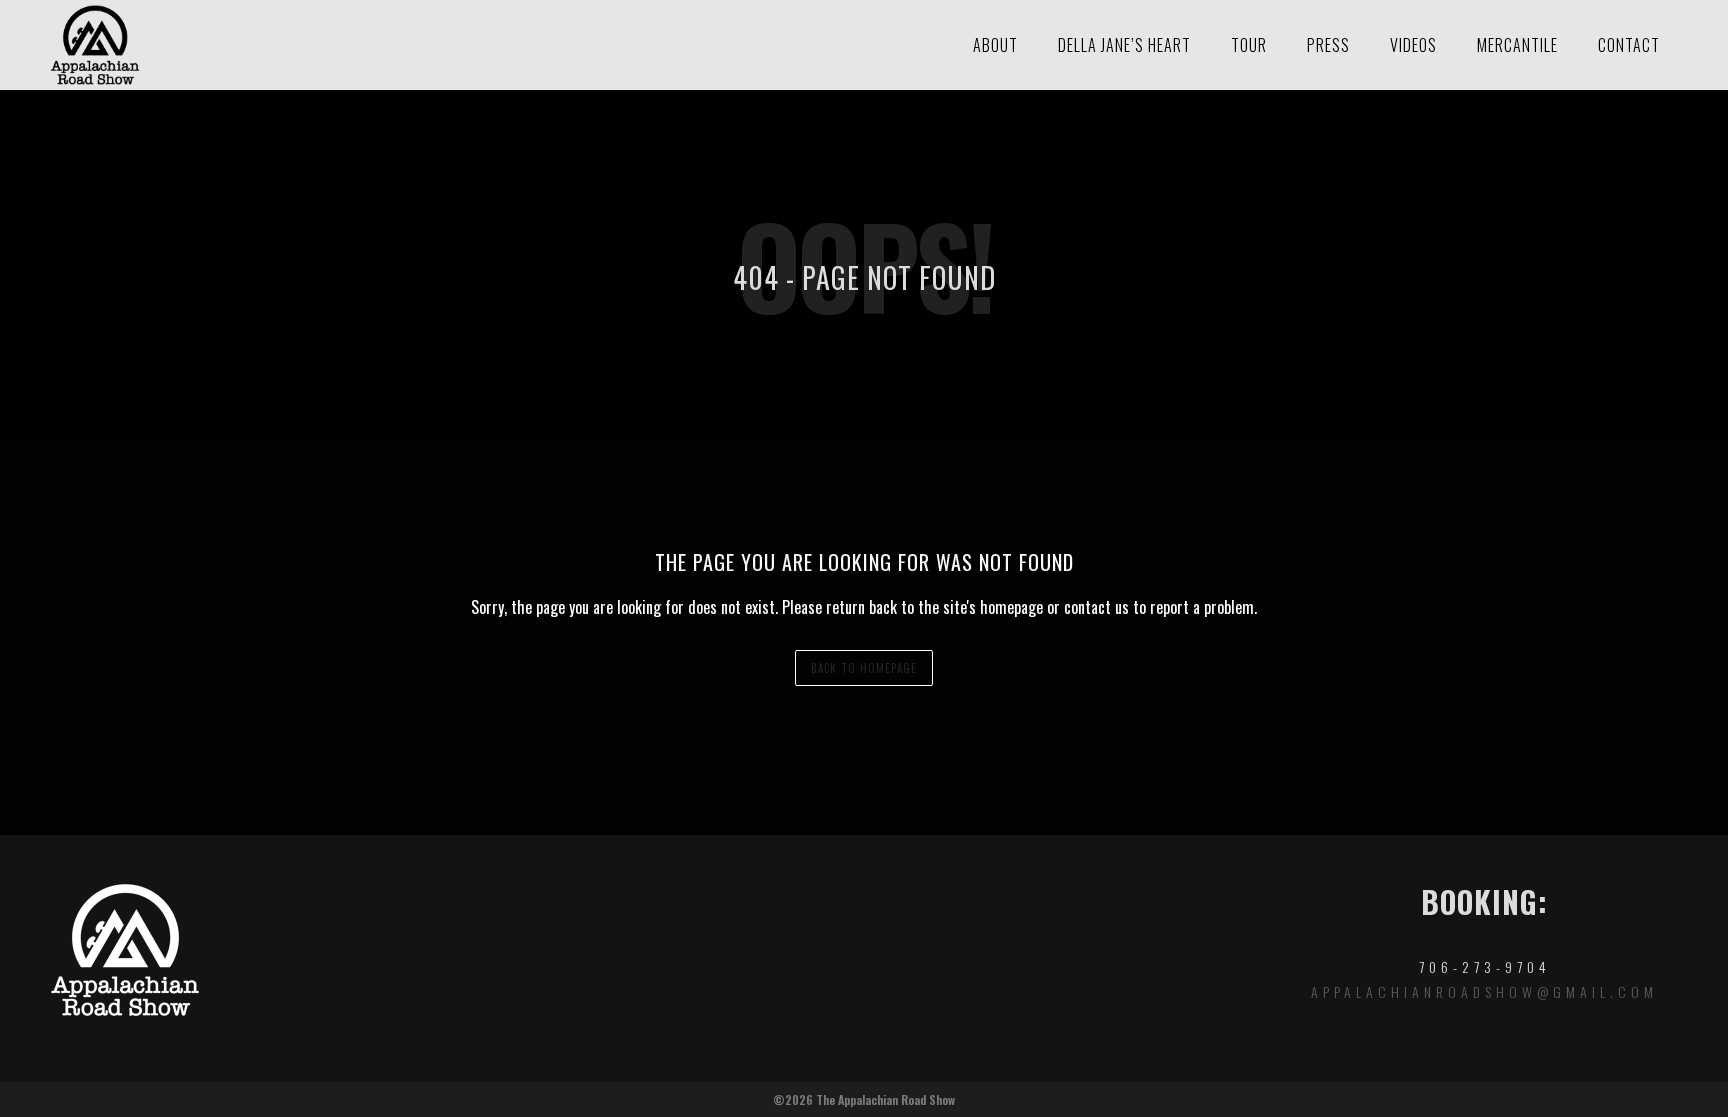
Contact (1629, 45)
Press (1328, 45)
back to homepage (864, 668)
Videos (1413, 45)
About (995, 45)
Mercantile (1517, 45)
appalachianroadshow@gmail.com (1484, 991)
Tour (1249, 45)
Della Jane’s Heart (1124, 45)
